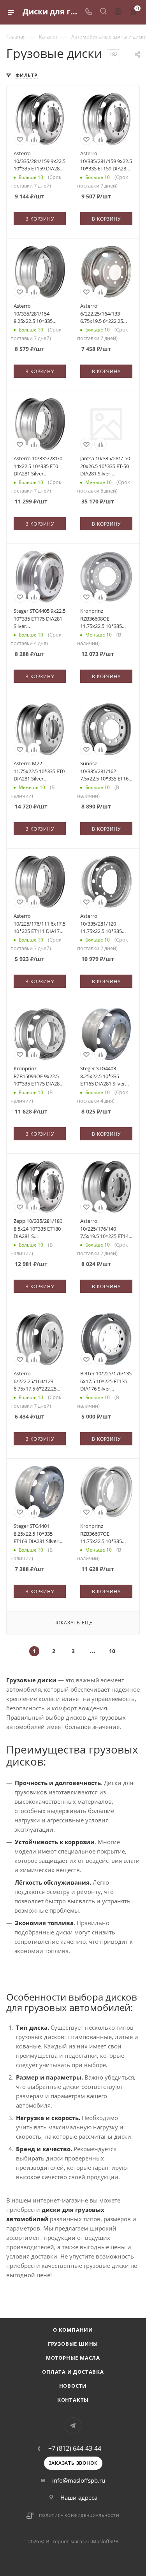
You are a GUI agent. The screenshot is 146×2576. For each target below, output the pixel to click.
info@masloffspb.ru (79, 2480)
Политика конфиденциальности (79, 2515)
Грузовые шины (73, 2344)
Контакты (73, 2400)
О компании (73, 2330)
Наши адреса (79, 2497)
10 (112, 1651)
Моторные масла (73, 2358)
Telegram (73, 2426)
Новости (73, 2386)
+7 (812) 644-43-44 (75, 2448)
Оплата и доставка (73, 2372)
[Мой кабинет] (118, 12)
